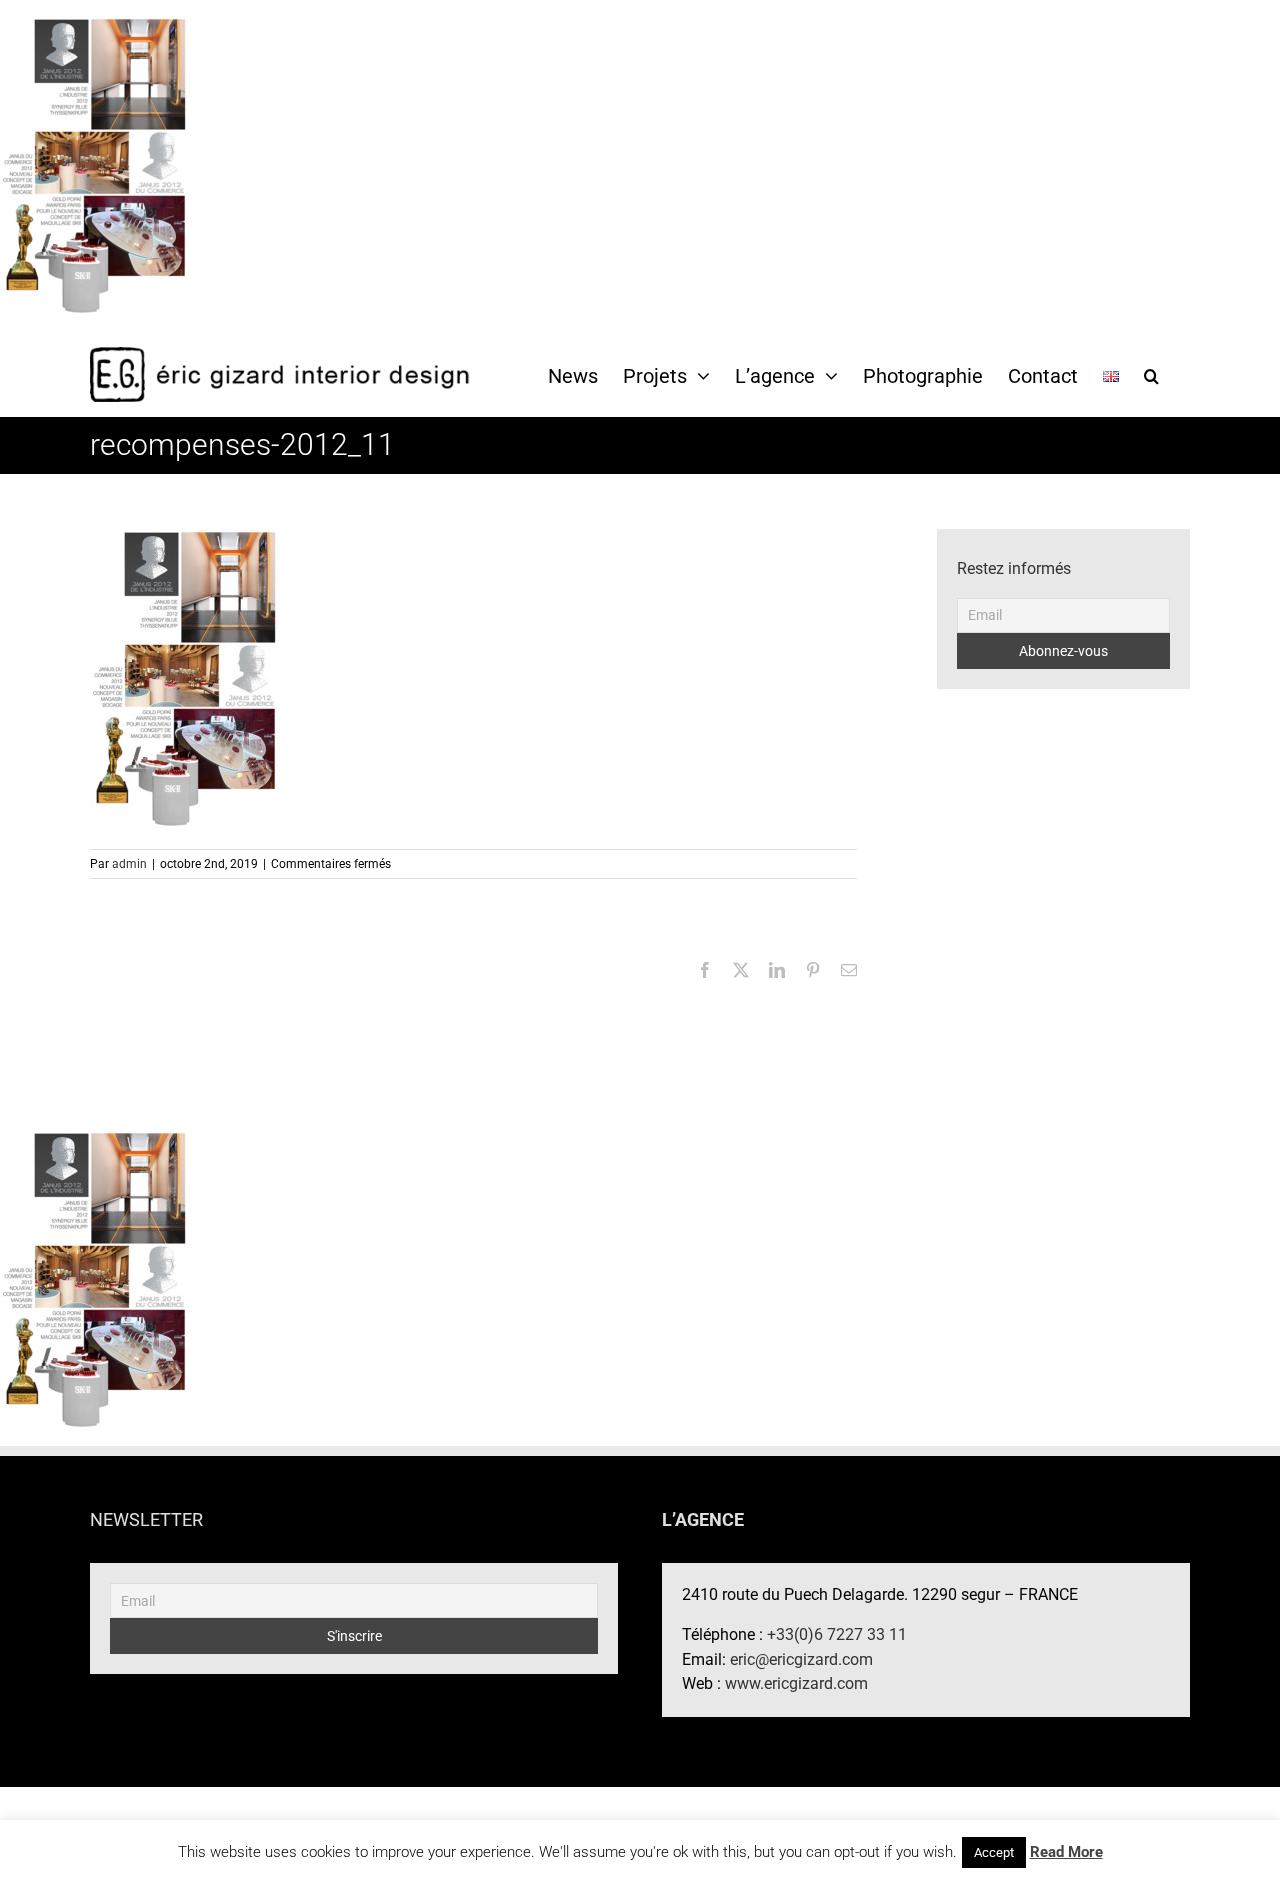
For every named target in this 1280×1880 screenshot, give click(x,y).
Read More (1066, 1852)
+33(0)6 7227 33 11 (837, 1634)
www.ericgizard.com (796, 1683)
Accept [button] (994, 1852)
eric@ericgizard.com (801, 1659)
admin (129, 864)
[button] (1151, 375)
